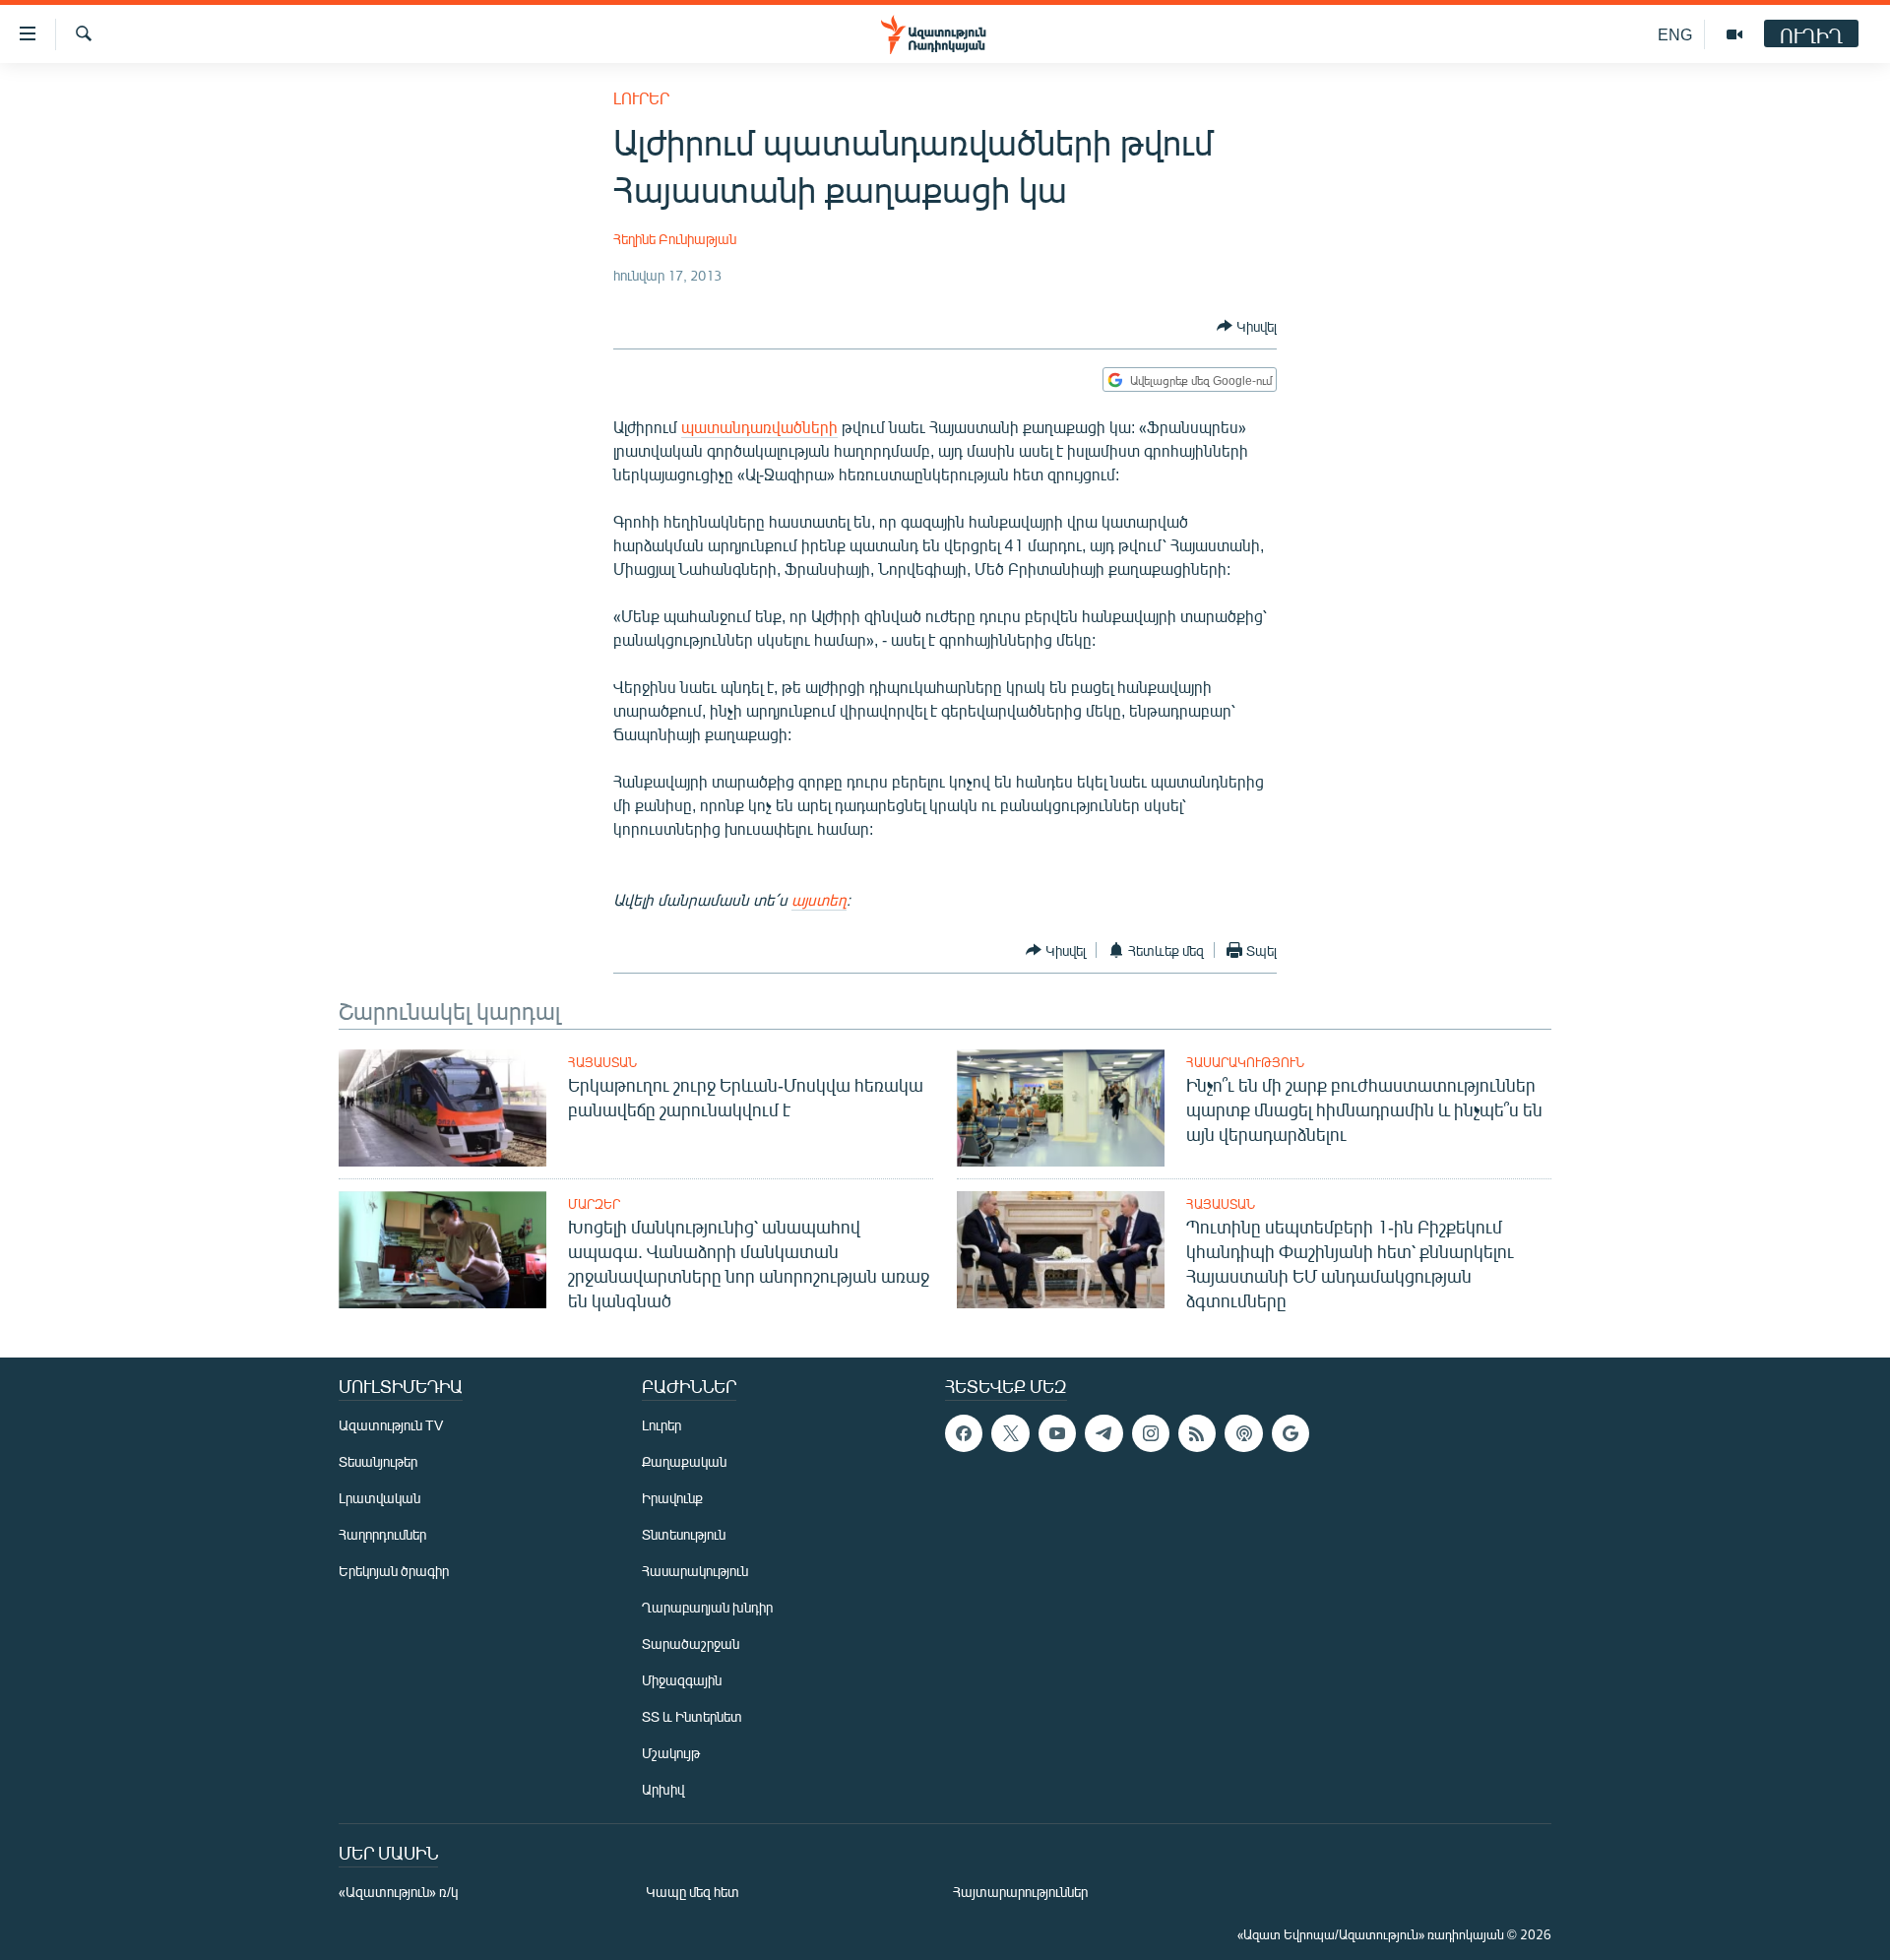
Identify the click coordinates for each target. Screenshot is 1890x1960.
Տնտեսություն (684, 1534)
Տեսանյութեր (378, 1461)
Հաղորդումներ (382, 1534)
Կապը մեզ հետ (693, 1892)
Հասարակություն (1245, 1062)
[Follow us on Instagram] (1151, 1433)
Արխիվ (663, 1789)
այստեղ (819, 899)
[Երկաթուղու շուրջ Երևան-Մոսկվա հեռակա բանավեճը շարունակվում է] (442, 1108)
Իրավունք (672, 1498)
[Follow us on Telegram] (1103, 1433)
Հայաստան (602, 1062)
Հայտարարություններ (1020, 1892)
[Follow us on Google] (1291, 1433)
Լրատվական (379, 1498)
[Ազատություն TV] (1734, 34)
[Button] (1247, 326)
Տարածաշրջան (691, 1644)
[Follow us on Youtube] (1057, 1433)
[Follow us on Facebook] (964, 1433)
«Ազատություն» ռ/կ (398, 1892)
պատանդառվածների (759, 427)
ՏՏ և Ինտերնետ (692, 1716)
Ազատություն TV (391, 1425)
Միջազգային (682, 1680)
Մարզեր (594, 1204)
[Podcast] (1243, 1433)
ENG (1675, 34)
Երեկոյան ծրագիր (394, 1571)
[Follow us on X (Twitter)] (1010, 1433)
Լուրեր (641, 98)
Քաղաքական (684, 1461)
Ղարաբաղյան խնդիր (707, 1607)
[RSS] (1197, 1433)
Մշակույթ (671, 1753)
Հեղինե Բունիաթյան (675, 239)
